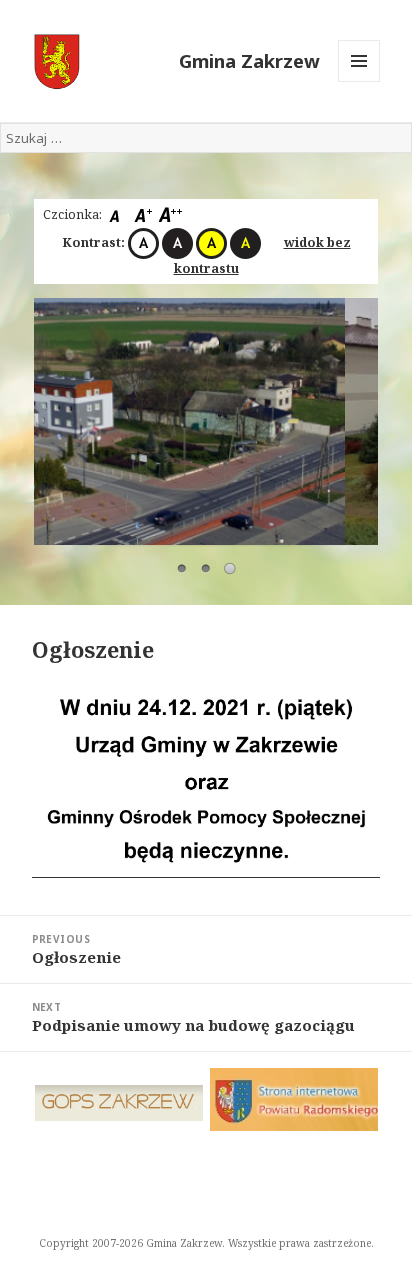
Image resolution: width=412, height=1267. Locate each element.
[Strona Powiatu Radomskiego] (294, 1099)
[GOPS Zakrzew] (119, 1103)
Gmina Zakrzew (249, 60)
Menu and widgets (359, 81)
